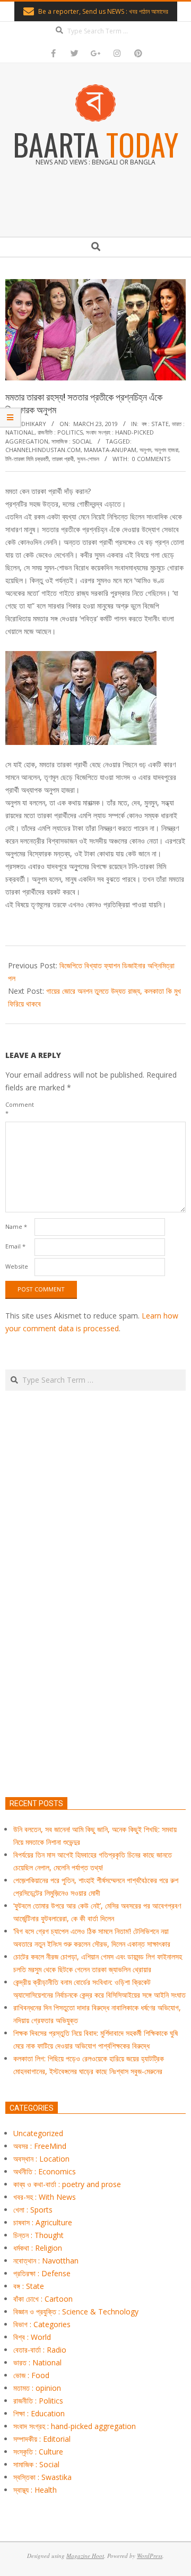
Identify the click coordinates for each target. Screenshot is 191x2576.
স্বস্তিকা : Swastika (42, 2477)
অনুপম (145, 450)
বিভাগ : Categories (42, 2324)
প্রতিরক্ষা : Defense (42, 2273)
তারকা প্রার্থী (63, 459)
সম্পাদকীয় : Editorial (42, 2439)
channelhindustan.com (43, 450)
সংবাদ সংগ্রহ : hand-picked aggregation (75, 2426)
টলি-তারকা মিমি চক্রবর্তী (27, 459)
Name (16, 1226)
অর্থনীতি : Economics (45, 2171)
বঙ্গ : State (155, 424)
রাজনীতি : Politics (60, 432)
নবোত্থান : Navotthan (46, 2261)
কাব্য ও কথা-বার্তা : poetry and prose (67, 2184)
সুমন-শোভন (88, 459)
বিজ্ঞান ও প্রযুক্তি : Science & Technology (76, 2312)
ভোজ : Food (31, 2375)
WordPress (150, 2556)
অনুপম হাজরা (166, 450)
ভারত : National (37, 2362)
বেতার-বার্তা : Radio (40, 2350)
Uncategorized (38, 2133)
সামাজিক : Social (72, 441)
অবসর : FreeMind (40, 2146)
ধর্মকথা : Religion (38, 2248)
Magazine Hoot (85, 2556)
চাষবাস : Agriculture (43, 2222)
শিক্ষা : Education (39, 2413)
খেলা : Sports (33, 2210)
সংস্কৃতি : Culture (38, 2452)
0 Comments (151, 459)
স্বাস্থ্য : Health (35, 2490)
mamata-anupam (110, 450)
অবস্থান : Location (41, 2159)
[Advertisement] (95, 1643)
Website (17, 1266)
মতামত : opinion (37, 2388)
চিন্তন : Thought (38, 2235)
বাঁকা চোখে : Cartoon (43, 2299)
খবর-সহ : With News (45, 2197)
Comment (19, 1109)
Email (15, 1246)
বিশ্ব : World (32, 2337)
